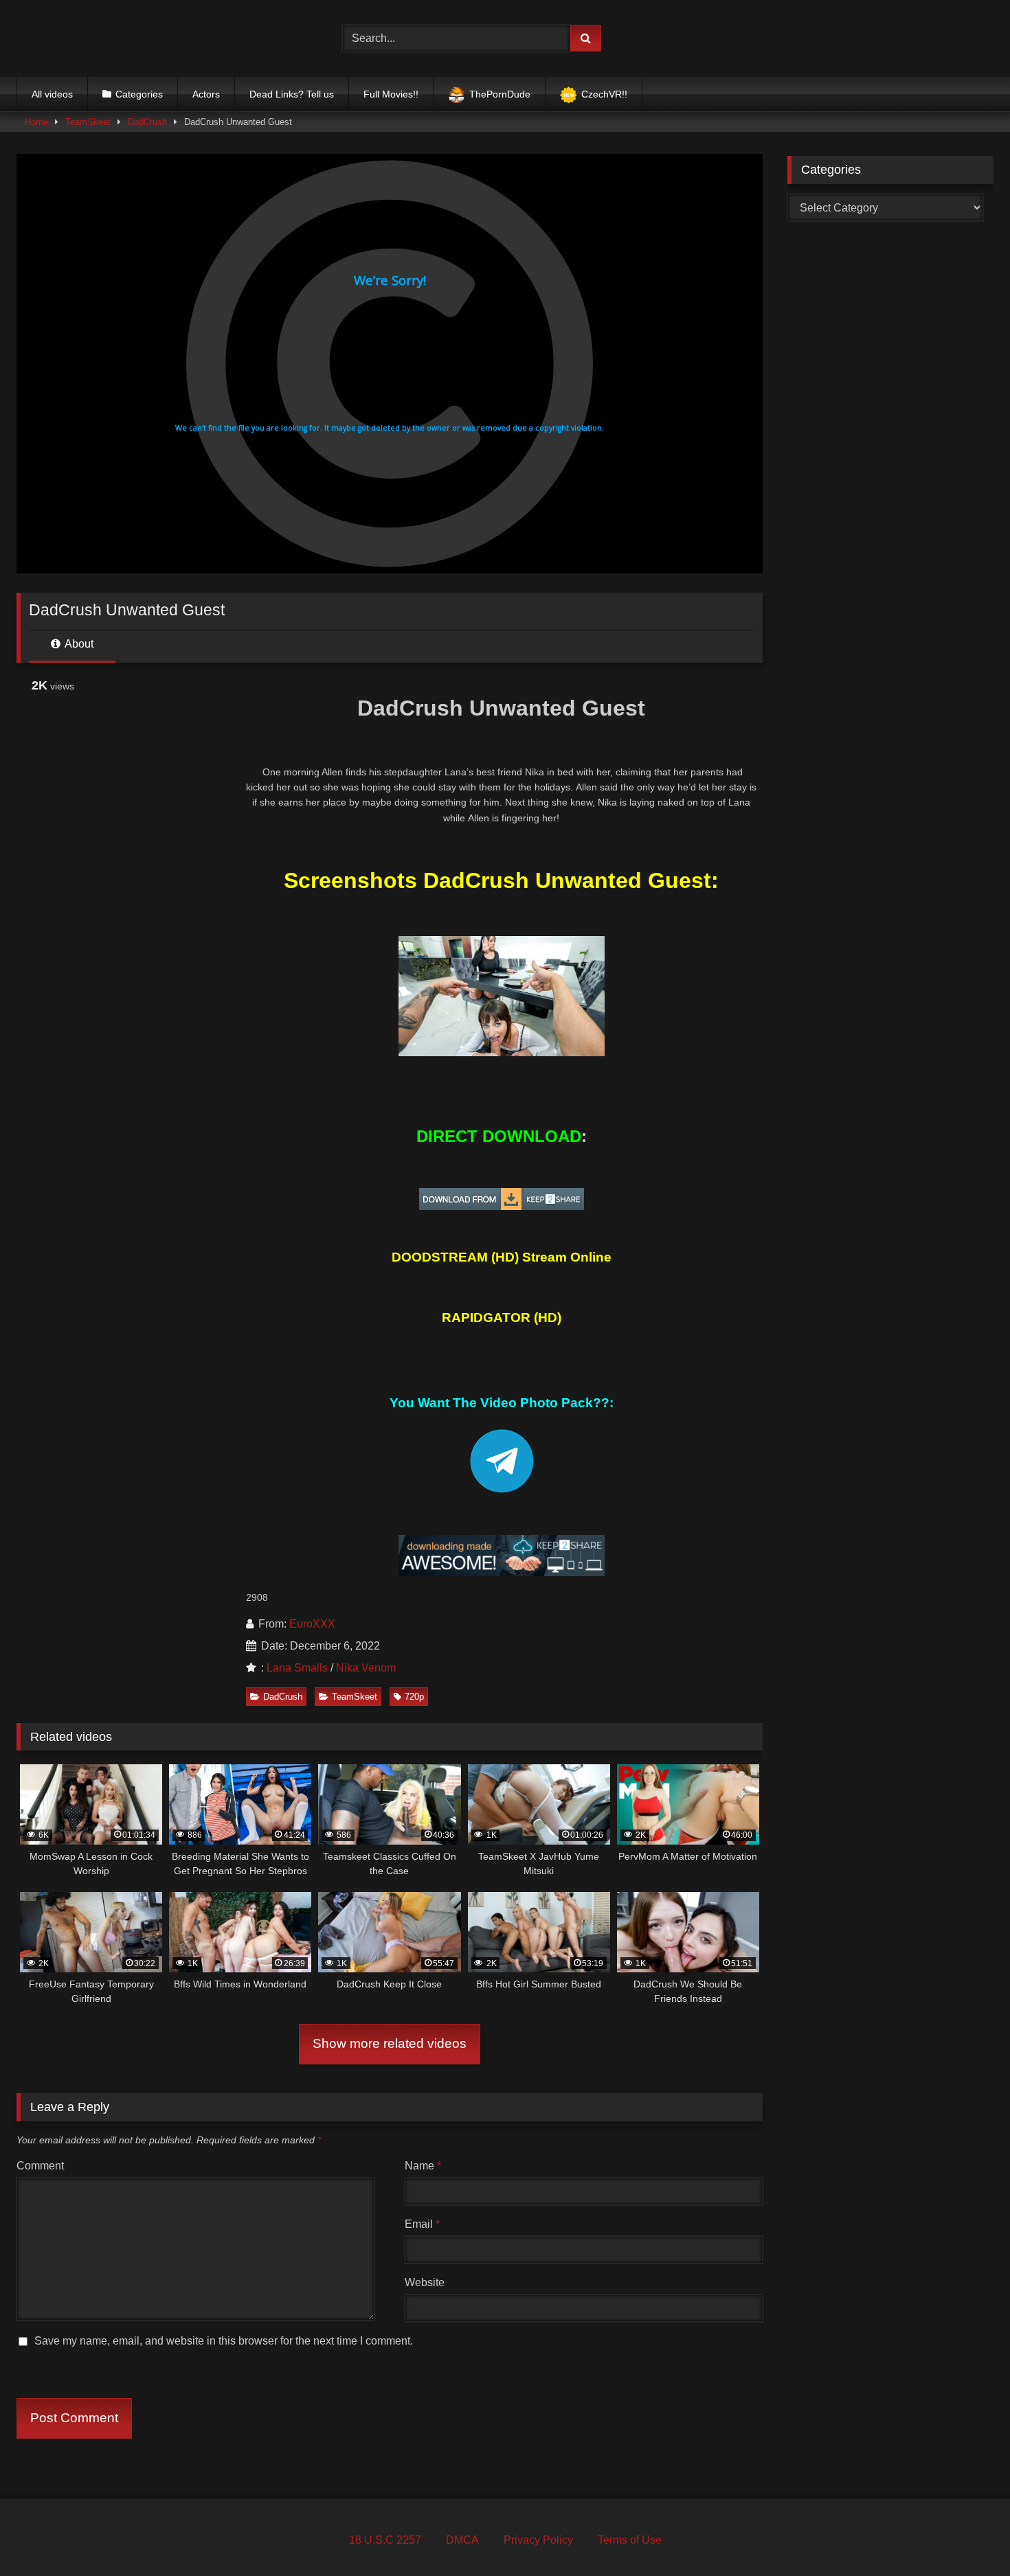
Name (423, 2166)
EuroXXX (312, 1624)
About (78, 644)
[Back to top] (967, 2535)
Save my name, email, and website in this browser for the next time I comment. (224, 2341)
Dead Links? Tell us (292, 94)
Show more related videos (390, 2043)
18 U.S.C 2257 (385, 2540)
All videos (52, 94)
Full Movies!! (391, 94)
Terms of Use (630, 2540)
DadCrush (147, 122)
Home (36, 122)
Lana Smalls (297, 1668)
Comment (40, 2166)
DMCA (462, 2540)
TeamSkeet (88, 122)
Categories (139, 94)
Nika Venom (366, 1668)
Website (425, 2282)
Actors (206, 94)
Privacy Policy (538, 2540)
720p (414, 1697)
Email (422, 2224)
